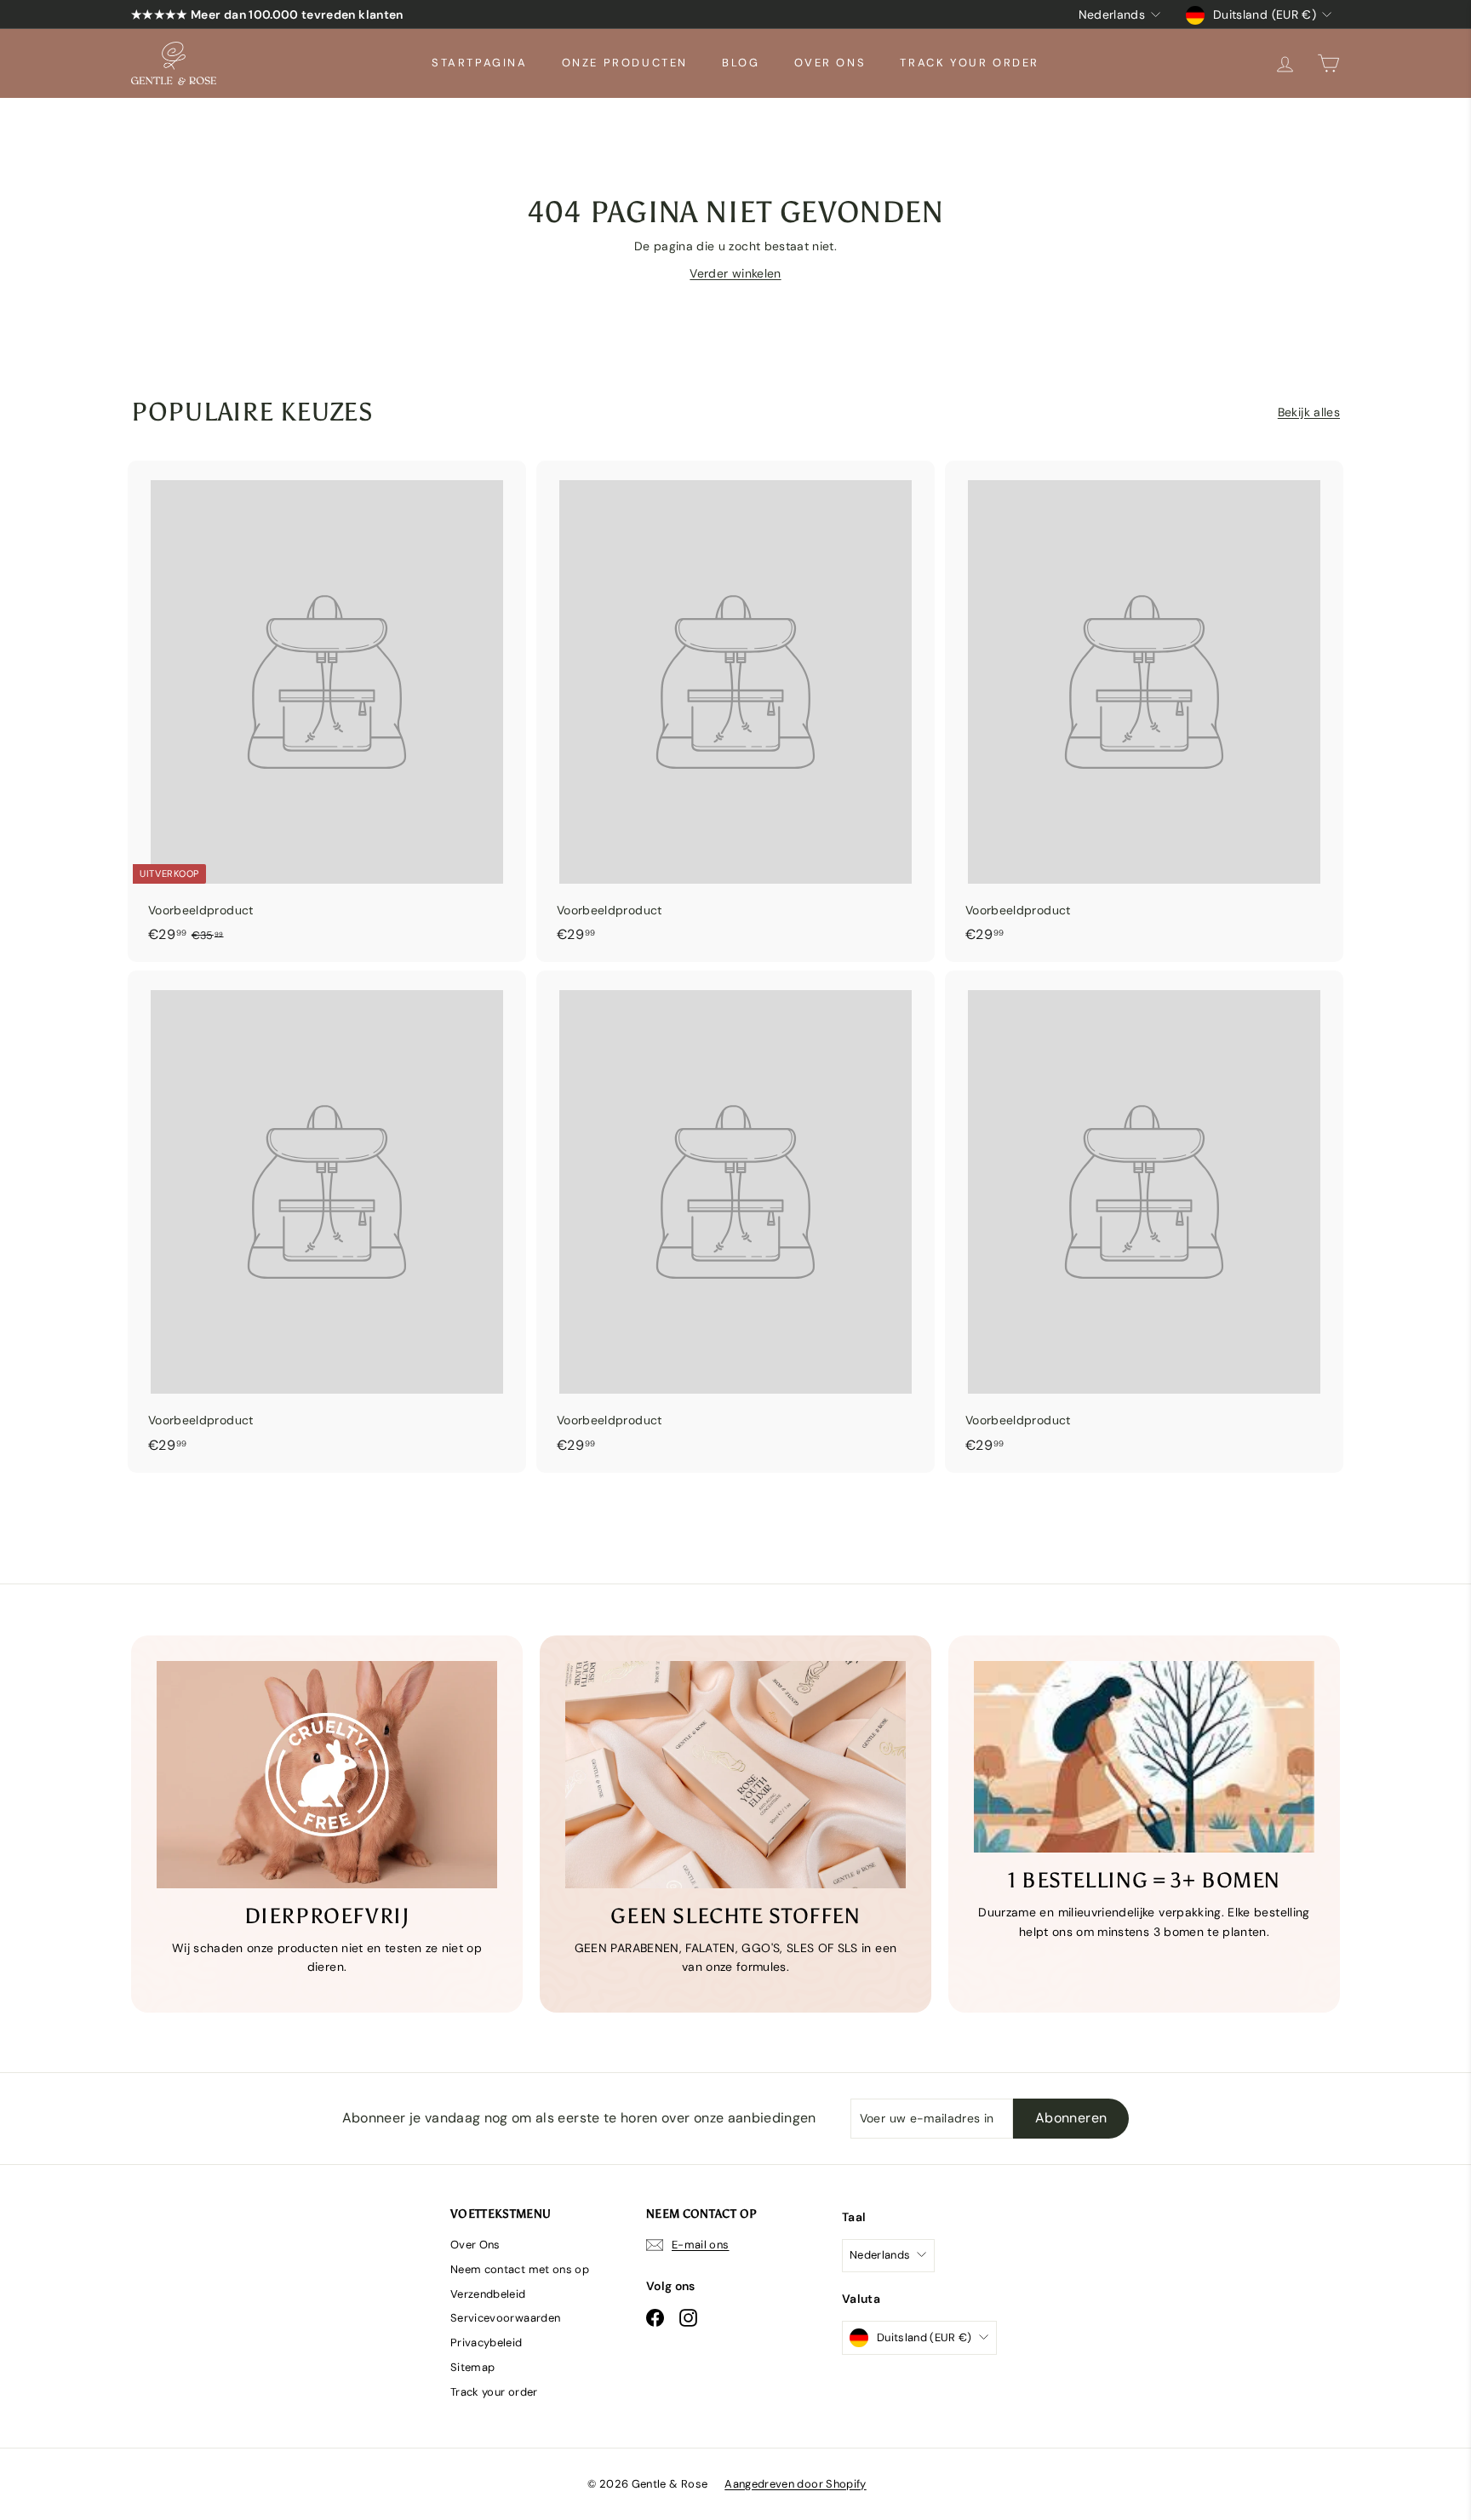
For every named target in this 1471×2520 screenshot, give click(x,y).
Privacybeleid (487, 2342)
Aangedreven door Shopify (795, 2484)
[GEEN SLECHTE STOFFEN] (735, 1775)
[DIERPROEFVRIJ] (327, 1775)
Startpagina (480, 63)
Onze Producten (625, 63)
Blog (741, 63)
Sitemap (472, 2367)
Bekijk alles (1309, 412)
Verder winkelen (735, 273)
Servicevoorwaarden (505, 2318)
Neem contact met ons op (520, 2269)
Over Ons (830, 63)
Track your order (970, 63)
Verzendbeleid (488, 2294)
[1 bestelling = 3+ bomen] (1144, 1757)
